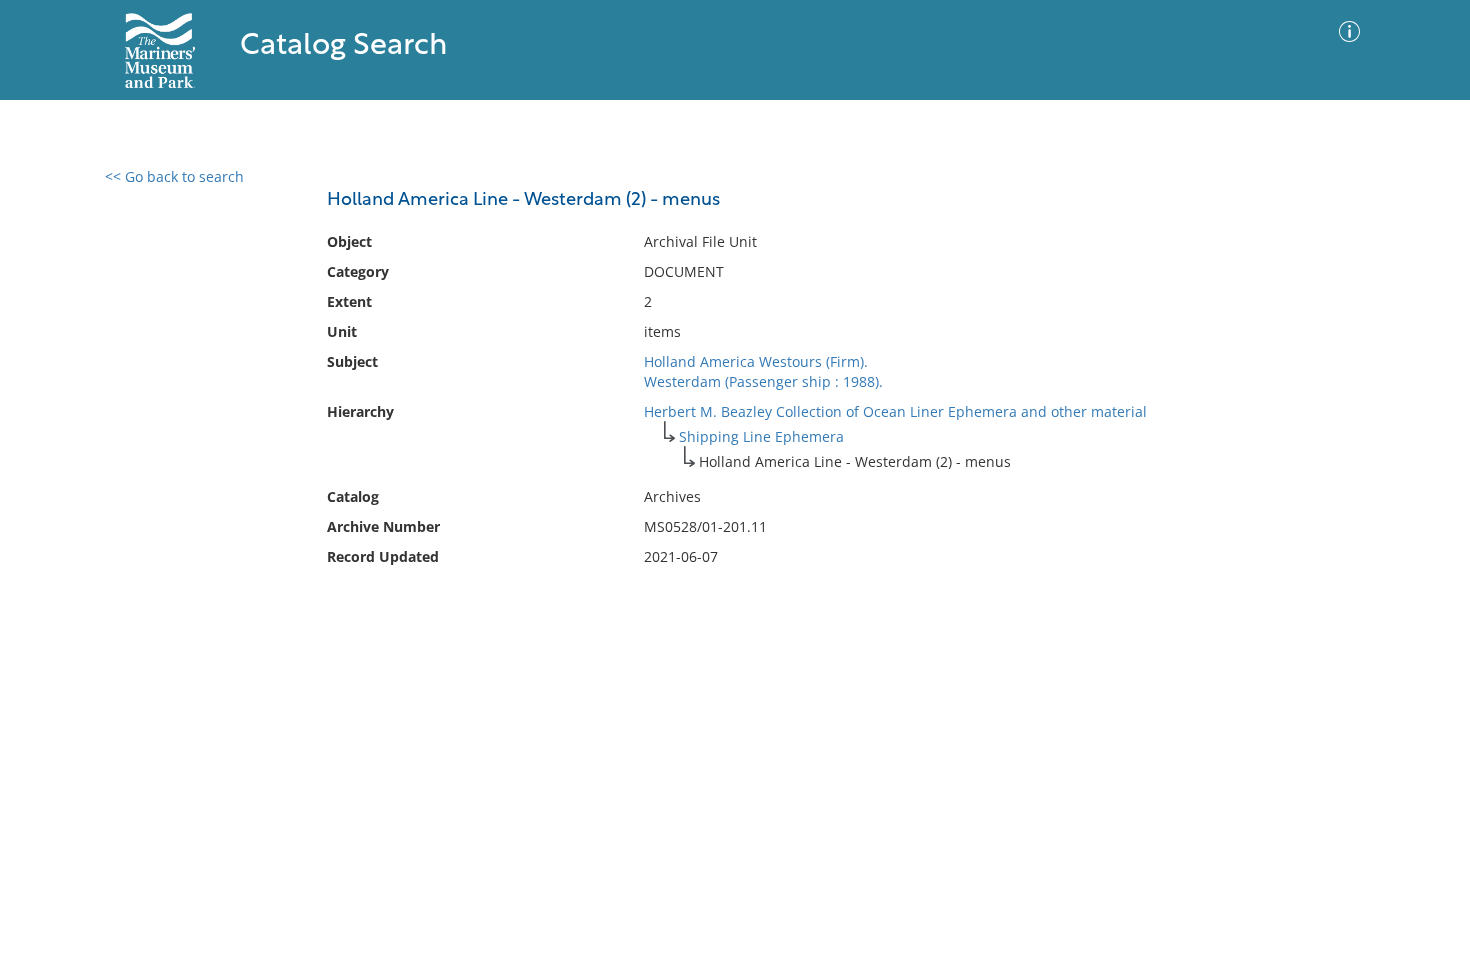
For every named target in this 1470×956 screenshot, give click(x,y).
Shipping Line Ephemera (761, 436)
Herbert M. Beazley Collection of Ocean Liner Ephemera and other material (895, 411)
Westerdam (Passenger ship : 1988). (763, 381)
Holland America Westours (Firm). (756, 361)
